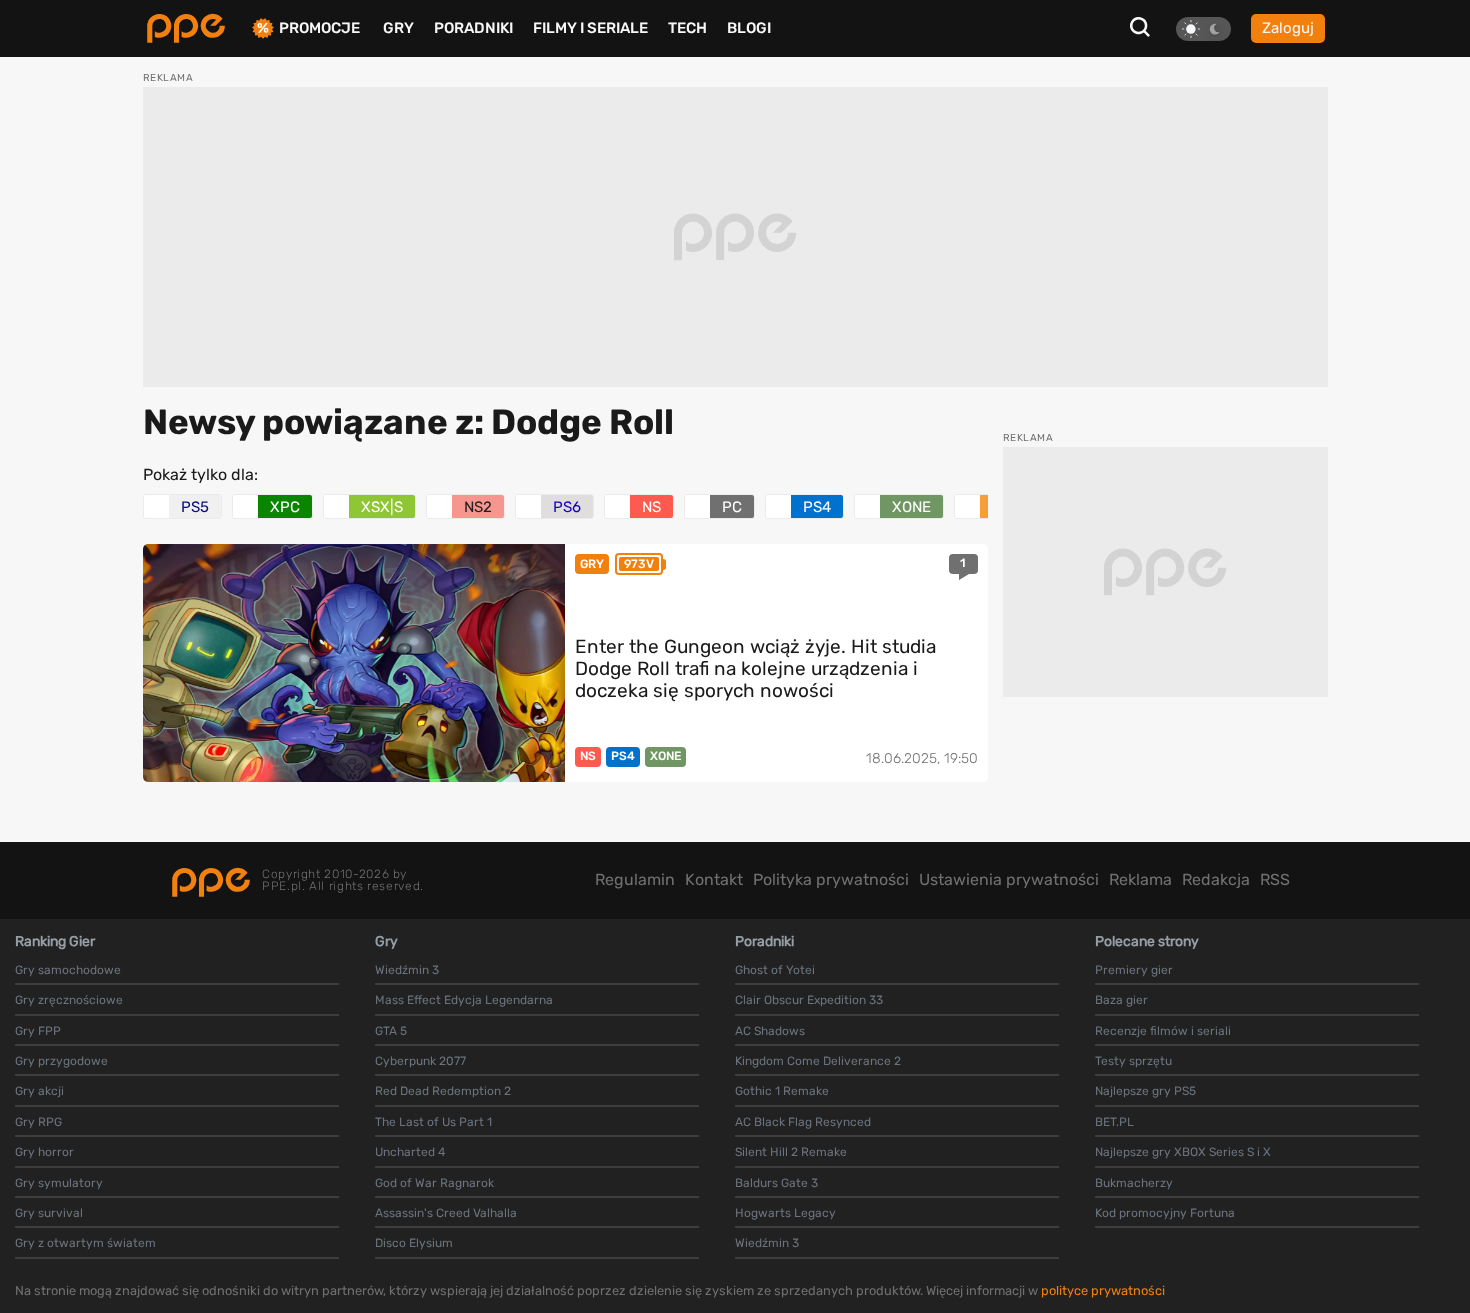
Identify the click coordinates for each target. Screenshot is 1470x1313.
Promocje (319, 28)
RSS (1275, 879)
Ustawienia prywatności (1009, 879)
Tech (687, 28)
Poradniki (473, 28)
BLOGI (749, 28)
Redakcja (1216, 879)
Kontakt (714, 879)
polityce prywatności (1103, 1290)
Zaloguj (1288, 28)
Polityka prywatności (831, 879)
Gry (398, 28)
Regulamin (635, 879)
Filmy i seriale (590, 28)
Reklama (1140, 879)
